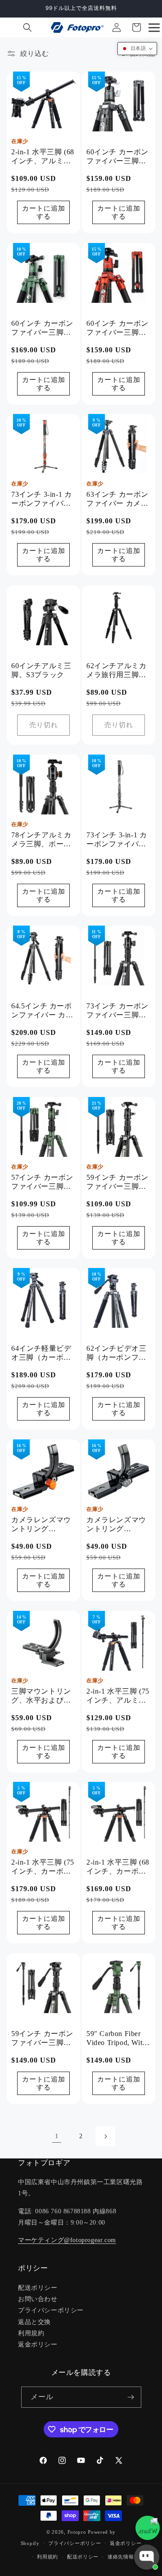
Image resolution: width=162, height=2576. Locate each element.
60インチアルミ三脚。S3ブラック (41, 670)
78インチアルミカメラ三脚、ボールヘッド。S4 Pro (41, 840)
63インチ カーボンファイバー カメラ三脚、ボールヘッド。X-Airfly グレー (117, 500)
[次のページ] (105, 2136)
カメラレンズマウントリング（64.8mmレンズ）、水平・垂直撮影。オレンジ (41, 1525)
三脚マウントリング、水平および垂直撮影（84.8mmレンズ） (43, 1696)
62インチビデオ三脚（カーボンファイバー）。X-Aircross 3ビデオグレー (117, 1354)
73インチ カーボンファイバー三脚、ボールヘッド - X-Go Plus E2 (117, 1011)
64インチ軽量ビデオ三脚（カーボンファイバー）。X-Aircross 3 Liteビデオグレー (42, 1354)
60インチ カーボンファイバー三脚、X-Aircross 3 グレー (117, 157)
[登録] (131, 2397)
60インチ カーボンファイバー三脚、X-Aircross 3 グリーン (42, 328)
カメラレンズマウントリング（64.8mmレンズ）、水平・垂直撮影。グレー (116, 1525)
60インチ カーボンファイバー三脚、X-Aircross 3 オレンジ (117, 328)
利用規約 (31, 2333)
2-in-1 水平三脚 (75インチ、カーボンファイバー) (43, 1868)
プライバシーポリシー (51, 2310)
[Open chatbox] (147, 2557)
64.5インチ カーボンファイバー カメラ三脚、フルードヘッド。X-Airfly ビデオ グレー (42, 1011)
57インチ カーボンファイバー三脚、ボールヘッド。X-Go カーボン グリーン (42, 1182)
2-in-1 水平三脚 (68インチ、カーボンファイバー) (118, 1868)
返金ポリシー (38, 2344)
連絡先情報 (121, 2557)
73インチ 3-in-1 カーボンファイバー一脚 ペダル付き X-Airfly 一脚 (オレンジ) (43, 500)
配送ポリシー (38, 2288)
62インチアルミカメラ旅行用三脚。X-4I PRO (116, 671)
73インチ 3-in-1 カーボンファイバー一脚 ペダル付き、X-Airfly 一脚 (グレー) (118, 840)
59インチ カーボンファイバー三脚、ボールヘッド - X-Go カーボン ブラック (117, 1182)
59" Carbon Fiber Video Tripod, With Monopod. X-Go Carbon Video (116, 2039)
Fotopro (77, 2532)
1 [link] (57, 2136)
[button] (27, 27)
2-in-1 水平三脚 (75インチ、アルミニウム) (118, 1696)
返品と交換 (34, 2322)
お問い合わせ (38, 2299)
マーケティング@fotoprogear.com (67, 2240)
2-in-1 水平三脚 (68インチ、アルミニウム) (43, 157)
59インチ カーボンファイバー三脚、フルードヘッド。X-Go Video (42, 2039)
